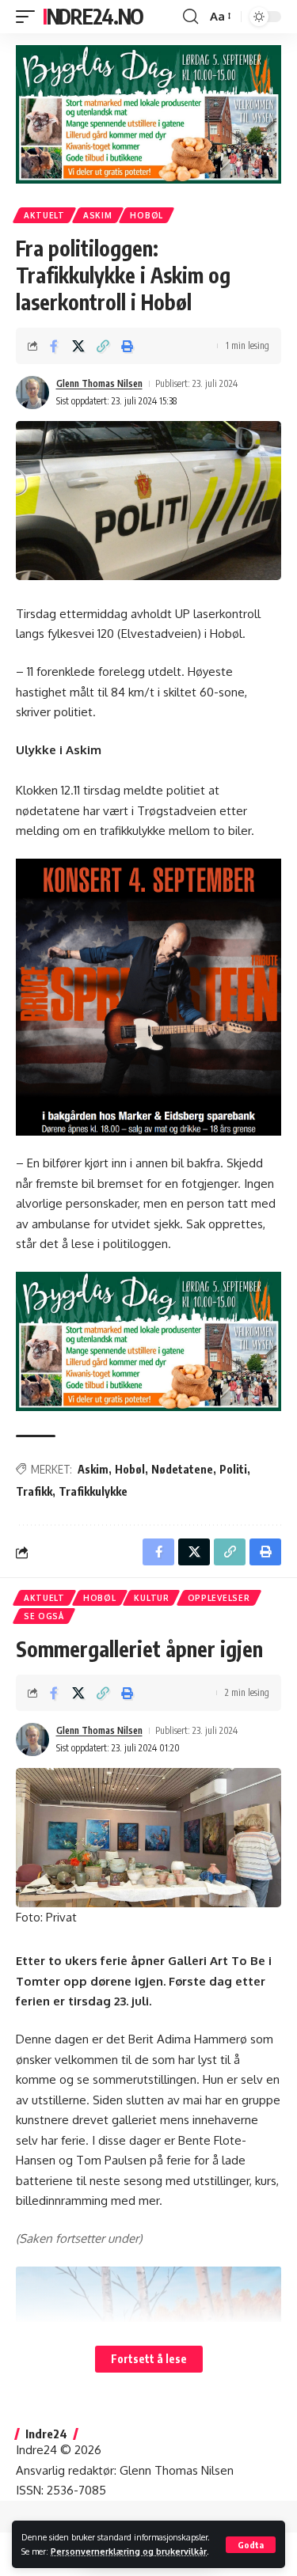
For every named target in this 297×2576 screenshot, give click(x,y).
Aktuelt (44, 215)
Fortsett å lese (149, 2359)
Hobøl (147, 215)
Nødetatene (182, 1469)
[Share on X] (78, 346)
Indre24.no (93, 16)
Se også (44, 1616)
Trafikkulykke (93, 1491)
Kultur (151, 1598)
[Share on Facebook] (54, 346)
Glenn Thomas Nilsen (99, 383)
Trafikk (34, 1491)
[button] (251, 2545)
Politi (233, 1469)
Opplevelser (219, 1598)
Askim (98, 215)
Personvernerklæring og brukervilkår (129, 2551)
